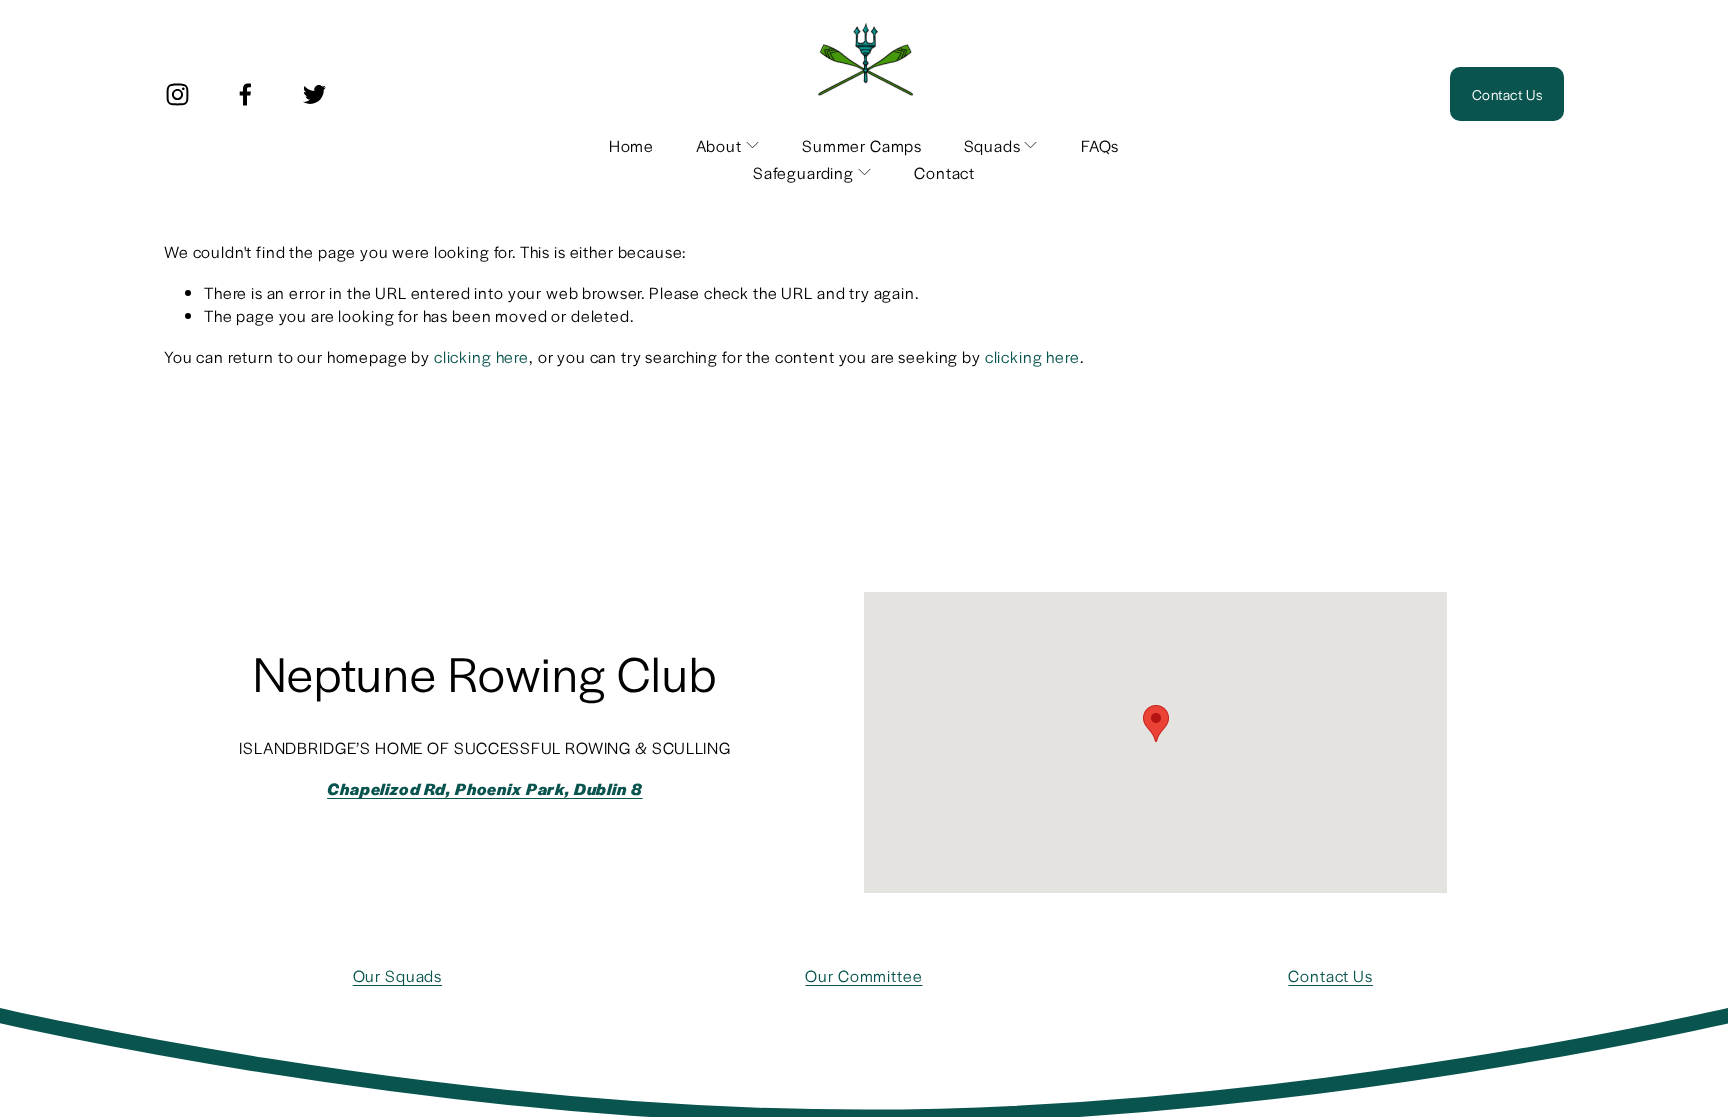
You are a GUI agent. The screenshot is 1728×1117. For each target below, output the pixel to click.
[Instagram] (177, 94)
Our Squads (398, 975)
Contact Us (1507, 94)
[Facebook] (245, 94)
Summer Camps (862, 145)
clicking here (481, 356)
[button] (1156, 723)
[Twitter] (314, 94)
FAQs (1100, 145)
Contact (944, 172)
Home (631, 145)
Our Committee (863, 975)
